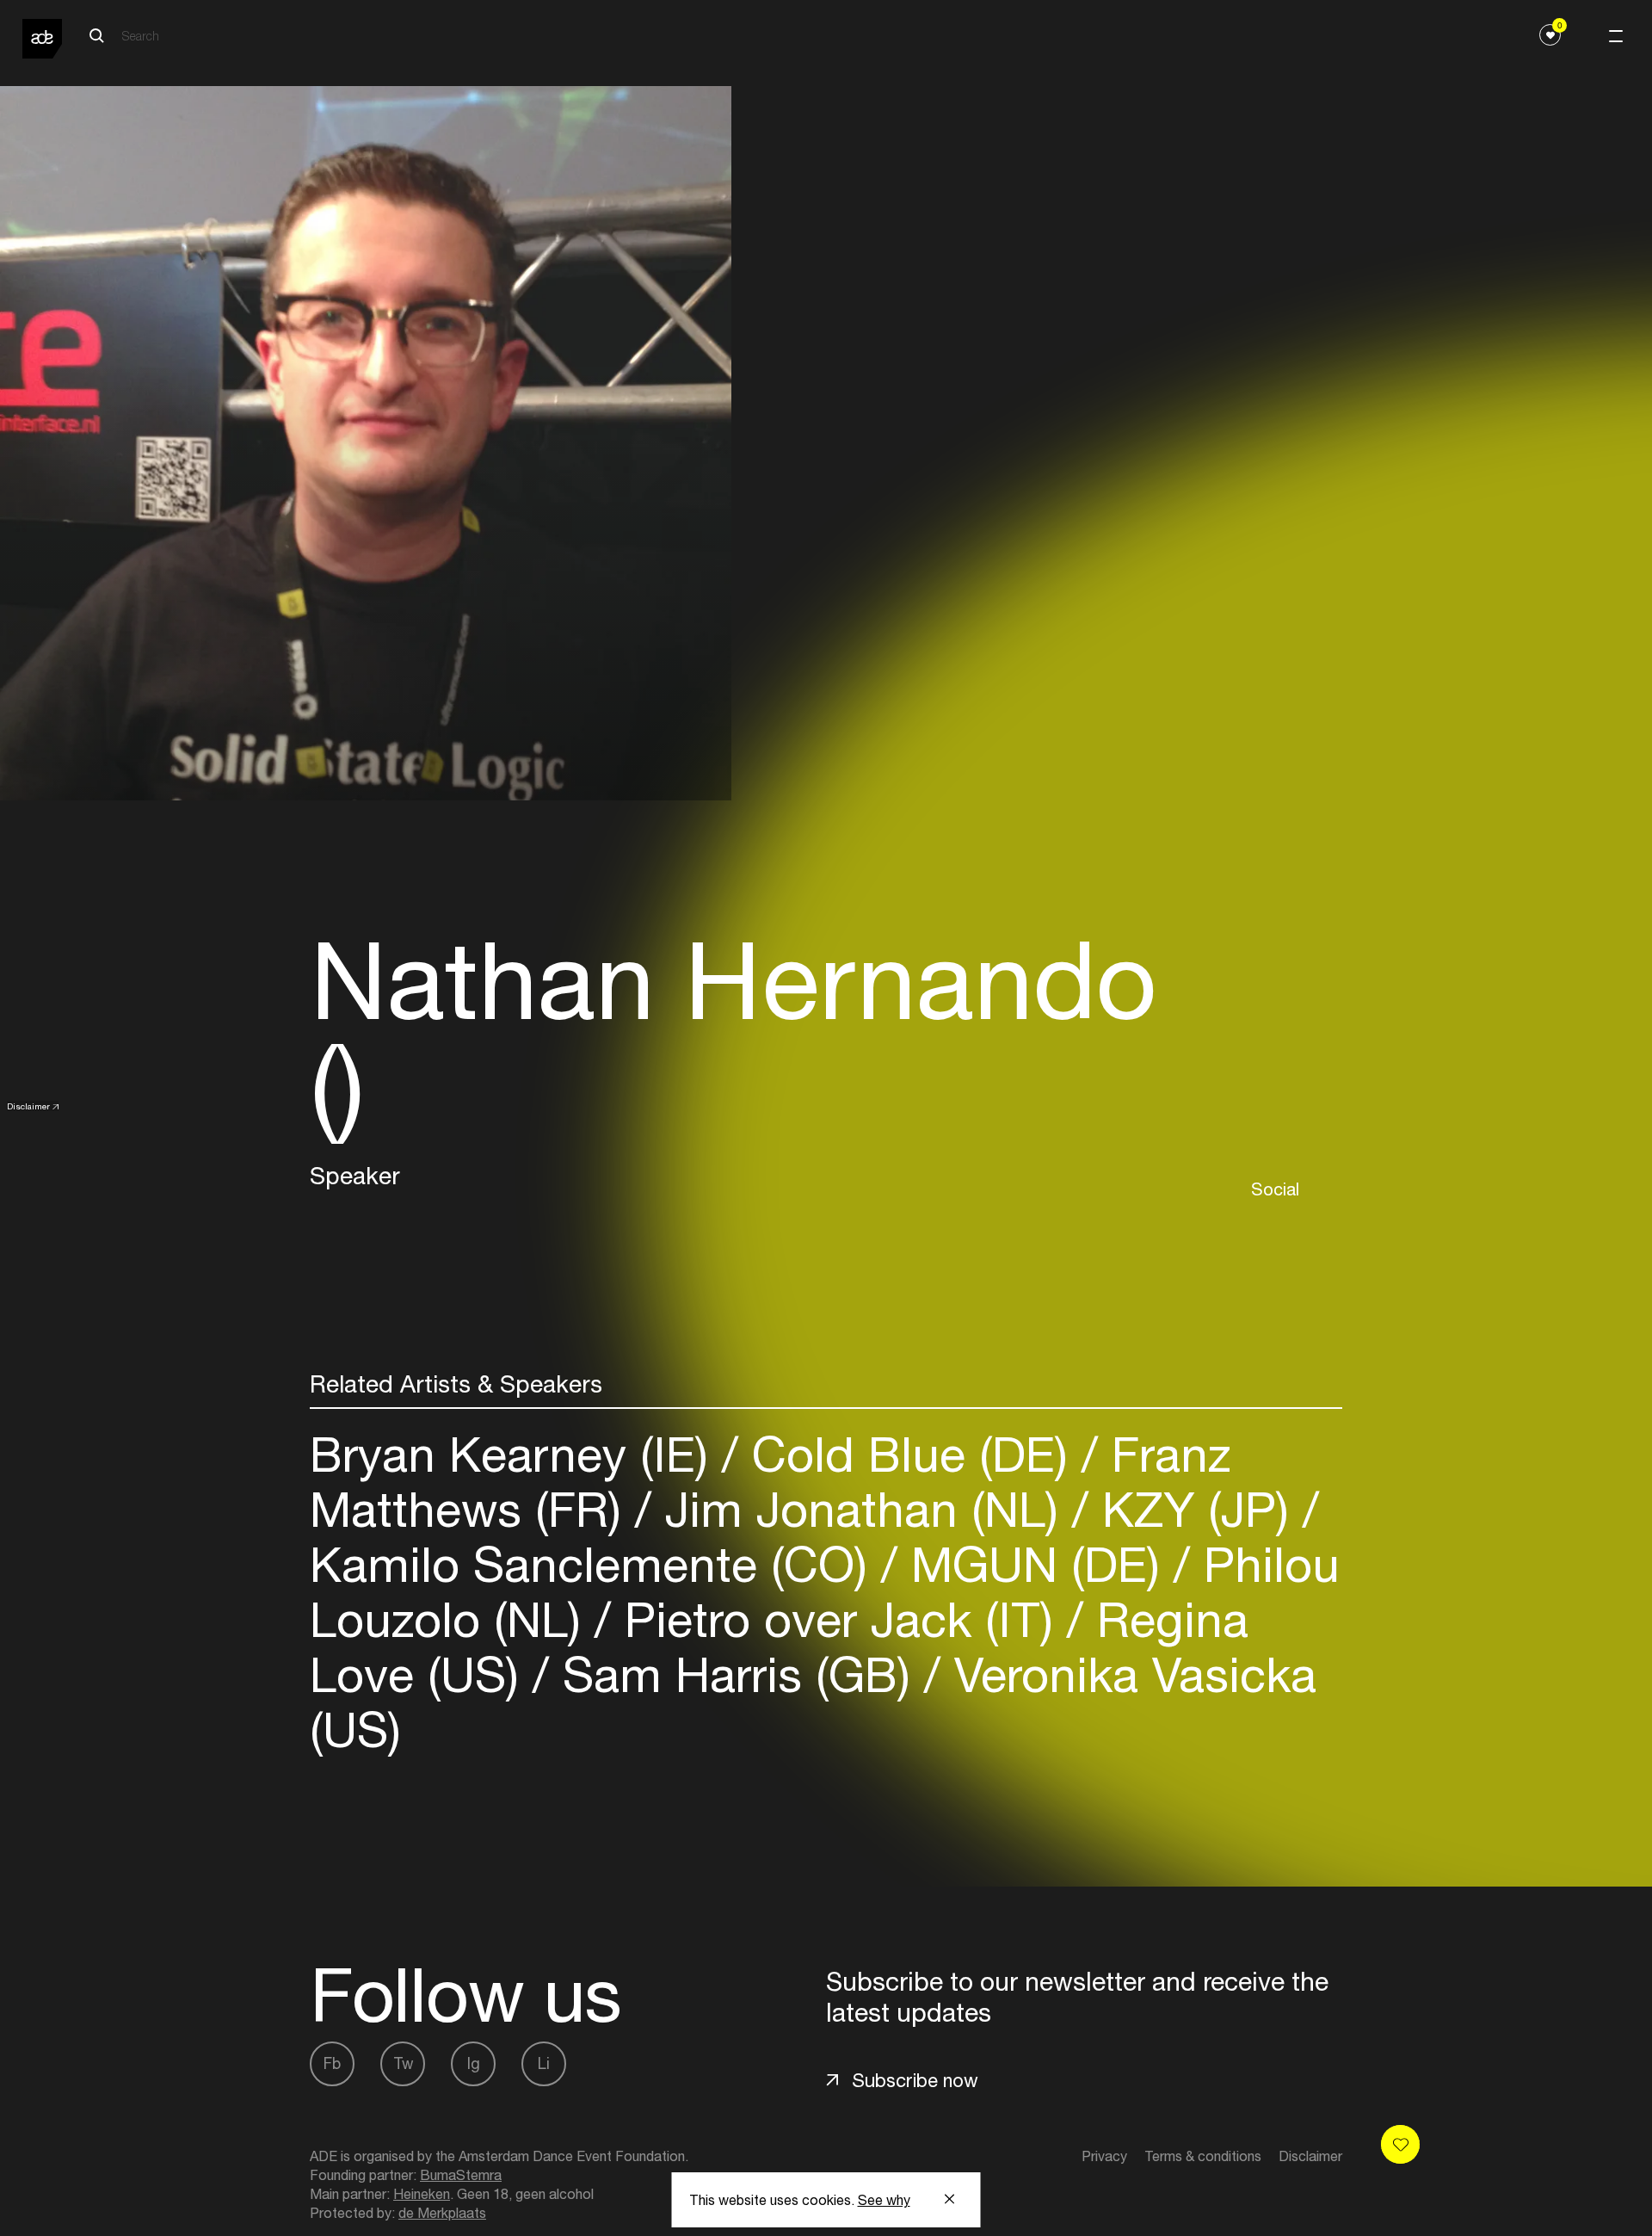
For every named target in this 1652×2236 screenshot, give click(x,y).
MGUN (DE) (1036, 1564)
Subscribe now (915, 2080)
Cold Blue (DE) (910, 1454)
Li (544, 2063)
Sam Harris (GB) (737, 1674)
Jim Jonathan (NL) (862, 1509)
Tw (403, 2063)
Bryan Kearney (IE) (516, 1454)
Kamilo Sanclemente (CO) (595, 1564)
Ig (474, 2063)
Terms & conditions (1203, 2156)
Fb (332, 2063)
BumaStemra (461, 2175)
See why (884, 2200)
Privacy (1104, 2156)
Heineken (422, 2194)
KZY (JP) (1196, 1509)
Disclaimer (28, 1106)
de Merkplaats (442, 2213)
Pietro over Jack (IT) (839, 1619)
